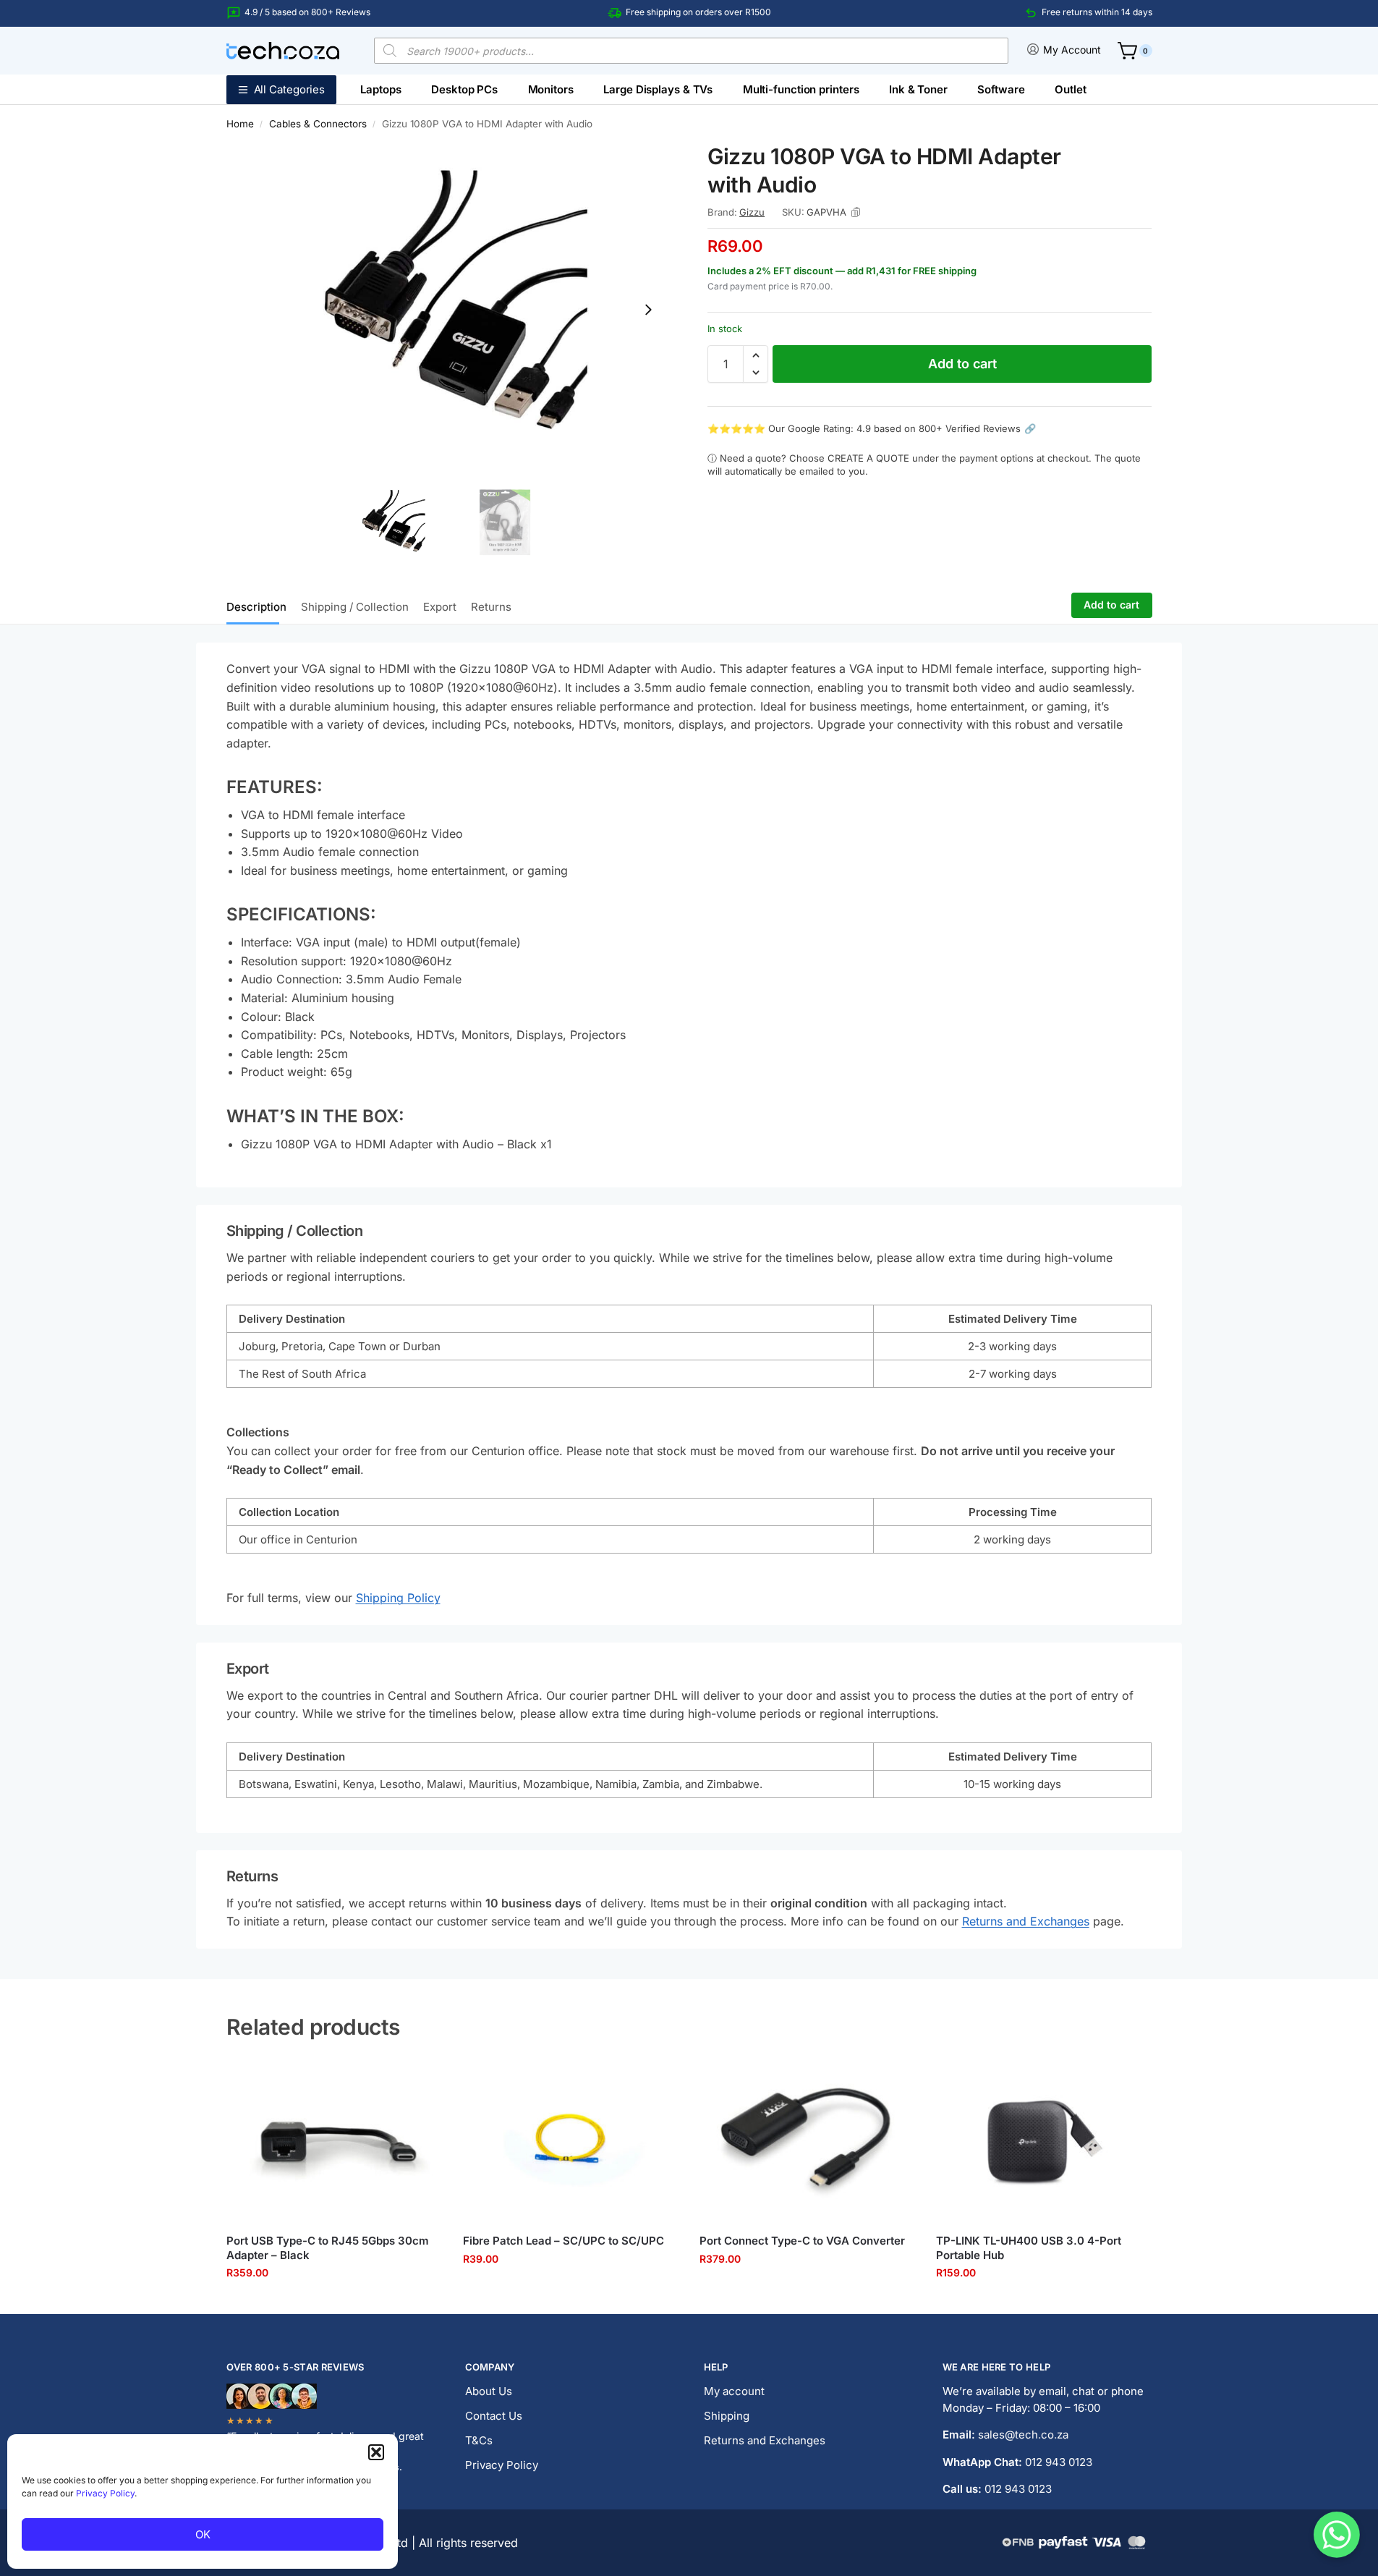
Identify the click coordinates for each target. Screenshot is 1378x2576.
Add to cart (962, 364)
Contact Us (494, 2416)
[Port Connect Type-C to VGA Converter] (807, 2141)
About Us (489, 2391)
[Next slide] (648, 310)
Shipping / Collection (355, 607)
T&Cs (479, 2440)
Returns (491, 607)
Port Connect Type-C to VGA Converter (802, 2241)
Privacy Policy (105, 2493)
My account (734, 2391)
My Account (1072, 50)
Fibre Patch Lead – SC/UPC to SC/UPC (563, 2241)
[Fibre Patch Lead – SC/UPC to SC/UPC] (570, 2141)
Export (440, 607)
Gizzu (752, 212)
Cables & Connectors (318, 124)
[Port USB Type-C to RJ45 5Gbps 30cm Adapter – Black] (334, 2141)
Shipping (727, 2416)
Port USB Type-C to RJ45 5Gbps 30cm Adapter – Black (328, 2248)
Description (256, 607)
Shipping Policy (398, 1598)
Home (240, 124)
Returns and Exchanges (1026, 1921)
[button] (376, 2452)
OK (203, 2534)
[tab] (260, 606)
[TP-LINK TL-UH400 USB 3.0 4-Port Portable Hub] (1043, 2141)
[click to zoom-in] (448, 309)
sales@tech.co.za (1023, 2435)
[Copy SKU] (856, 212)
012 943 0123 (1059, 2462)
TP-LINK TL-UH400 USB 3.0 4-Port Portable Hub (1029, 2248)
